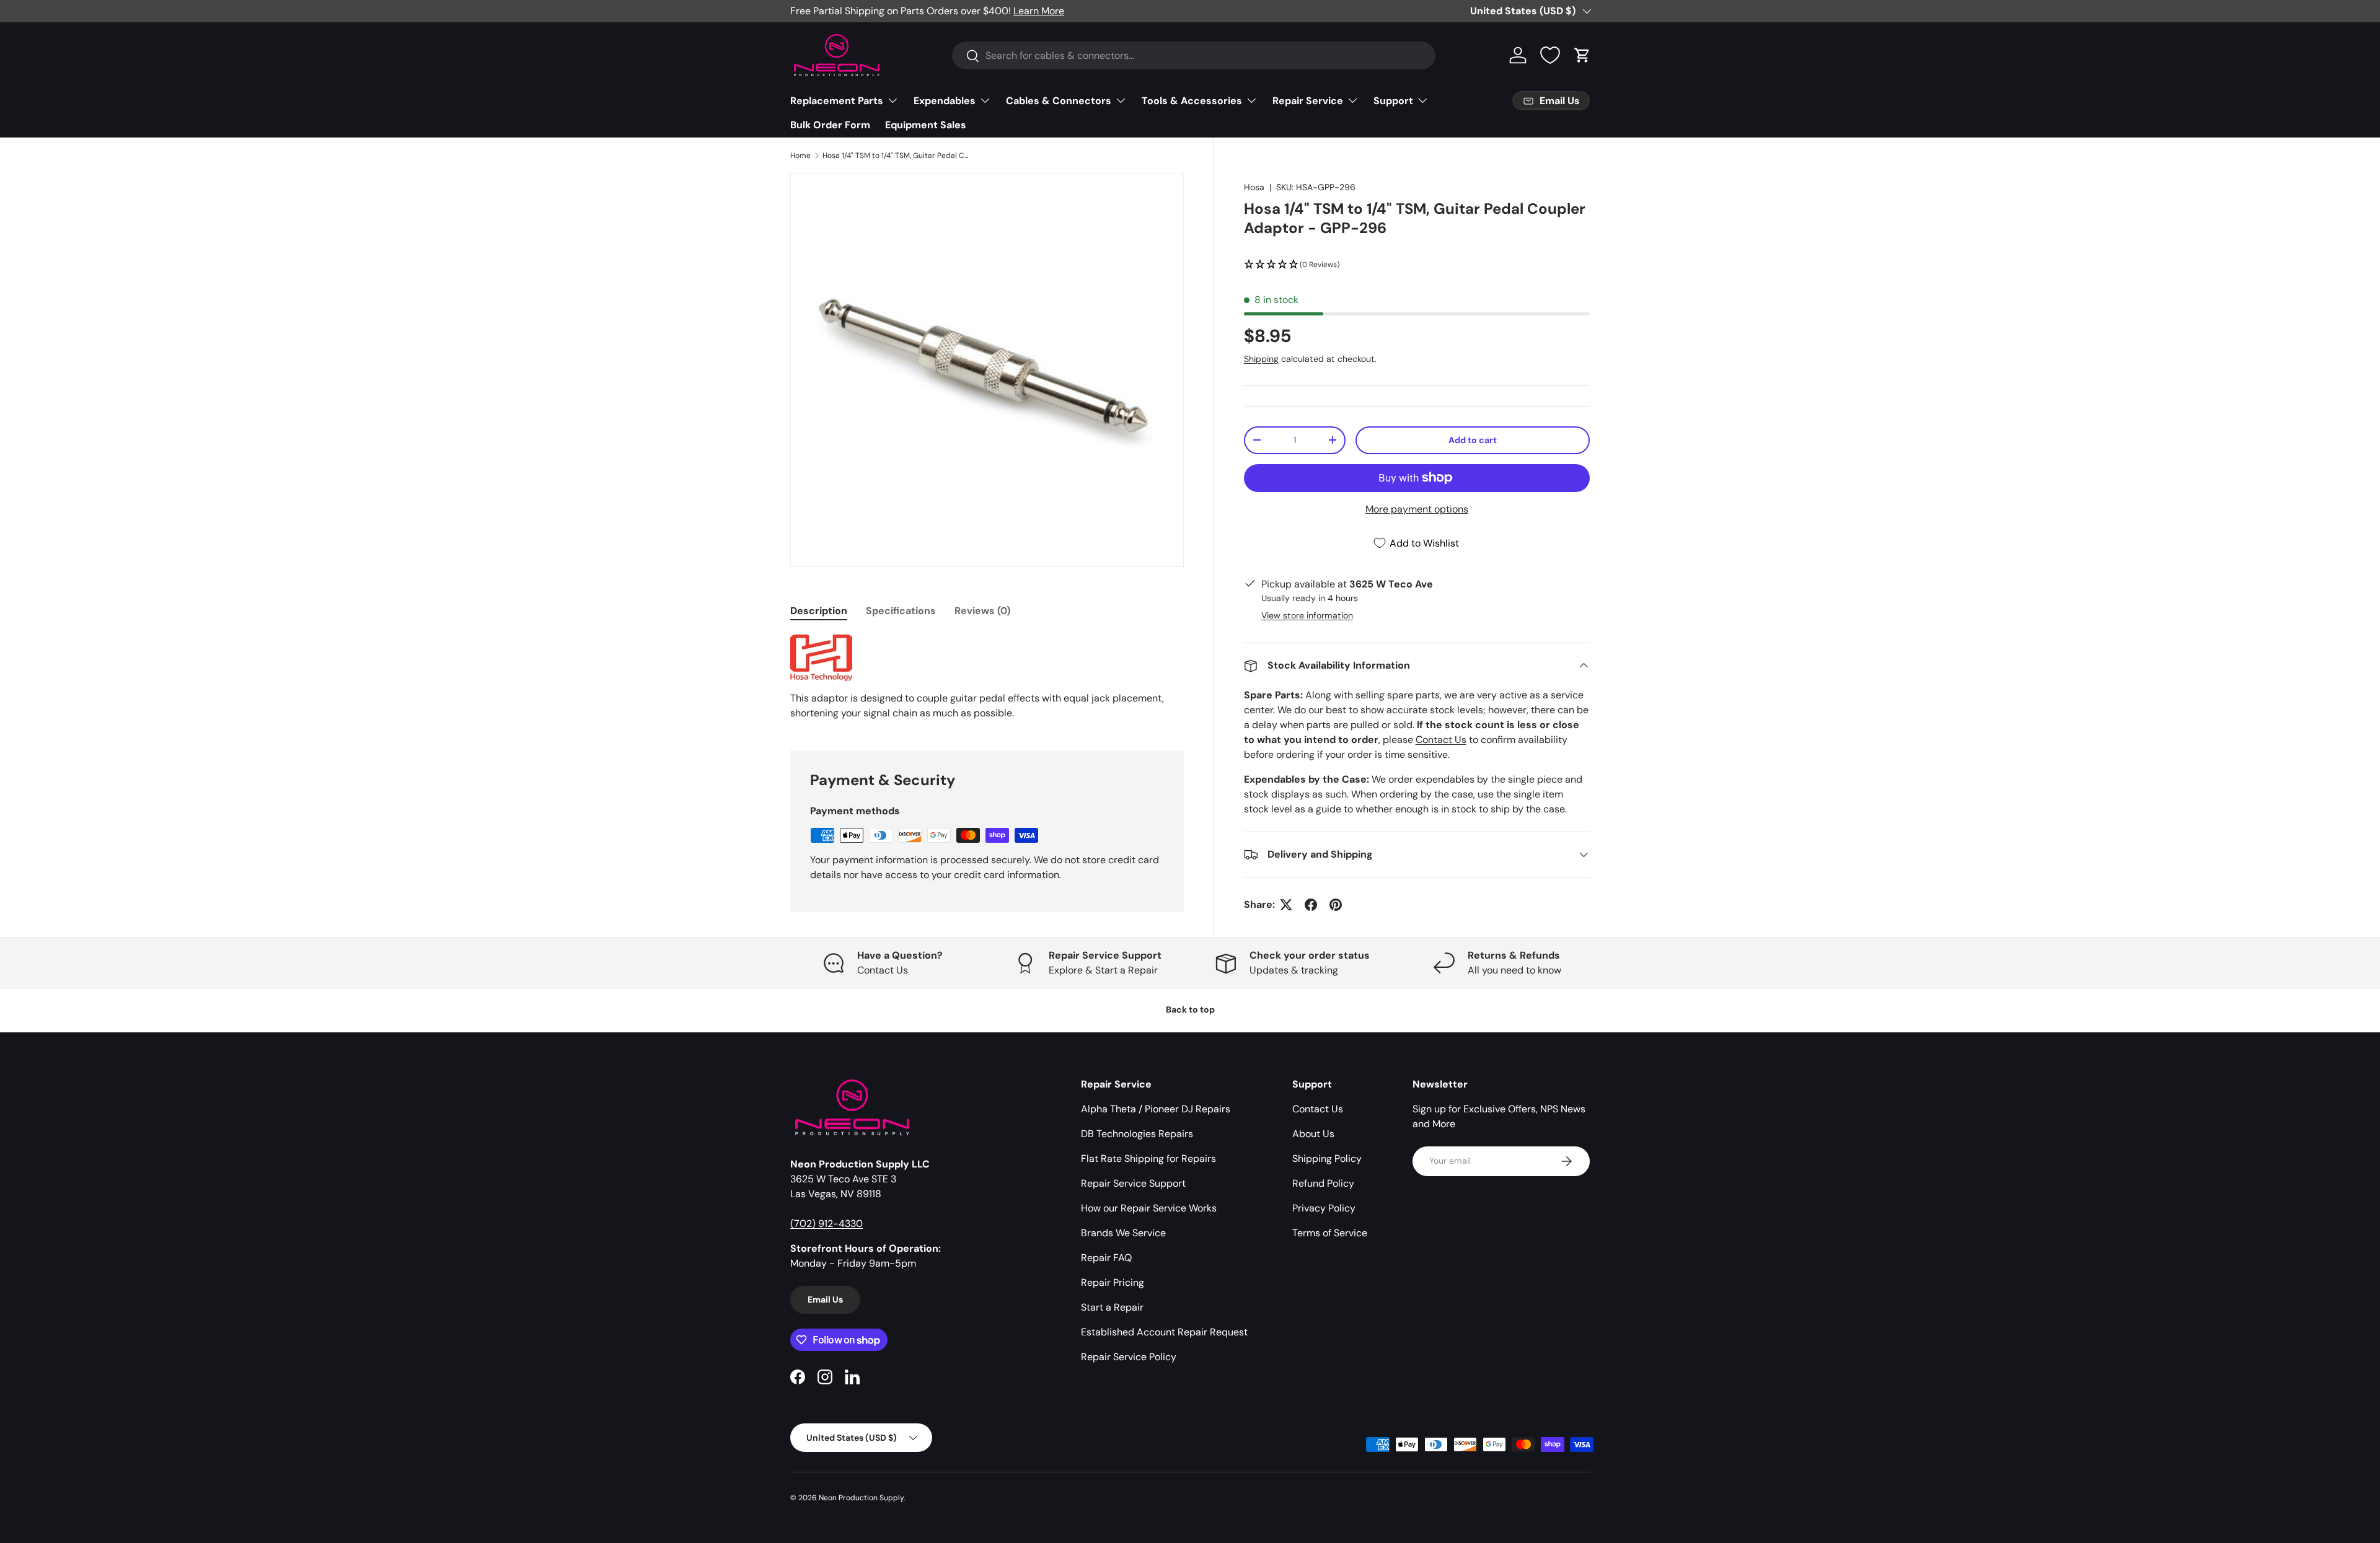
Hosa (1254, 187)
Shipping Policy (1327, 1158)
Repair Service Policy (1129, 1357)
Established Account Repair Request (1164, 1332)
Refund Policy (1323, 1183)
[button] (1582, 55)
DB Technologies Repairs (1137, 1134)
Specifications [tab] (901, 611)
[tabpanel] (987, 678)
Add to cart (1473, 440)
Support (1393, 101)
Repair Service (1308, 101)
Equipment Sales (926, 125)
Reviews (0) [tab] (982, 611)
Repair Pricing (1113, 1282)
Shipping (1261, 359)
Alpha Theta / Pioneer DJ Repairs (1156, 1109)
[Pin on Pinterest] (1336, 905)
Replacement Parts (837, 101)
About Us (1313, 1134)
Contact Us (1441, 740)
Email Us (825, 1299)
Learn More (1039, 11)
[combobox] (1194, 55)
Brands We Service (1123, 1233)
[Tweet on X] (1286, 905)
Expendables (945, 101)
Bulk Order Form (830, 125)
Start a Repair (1112, 1307)
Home (800, 156)
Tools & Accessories (1192, 101)
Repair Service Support (1133, 1183)
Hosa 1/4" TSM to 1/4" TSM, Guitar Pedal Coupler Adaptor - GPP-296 (897, 156)
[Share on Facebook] (1311, 905)
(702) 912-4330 (826, 1224)
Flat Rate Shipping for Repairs (1148, 1158)
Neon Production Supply (861, 1498)
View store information (1307, 615)
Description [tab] (819, 611)
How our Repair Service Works (1149, 1208)
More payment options (1417, 509)
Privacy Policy (1324, 1208)
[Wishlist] (1550, 55)
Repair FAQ (1106, 1258)
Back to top (1190, 1009)
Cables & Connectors (1059, 101)
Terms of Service (1330, 1233)
